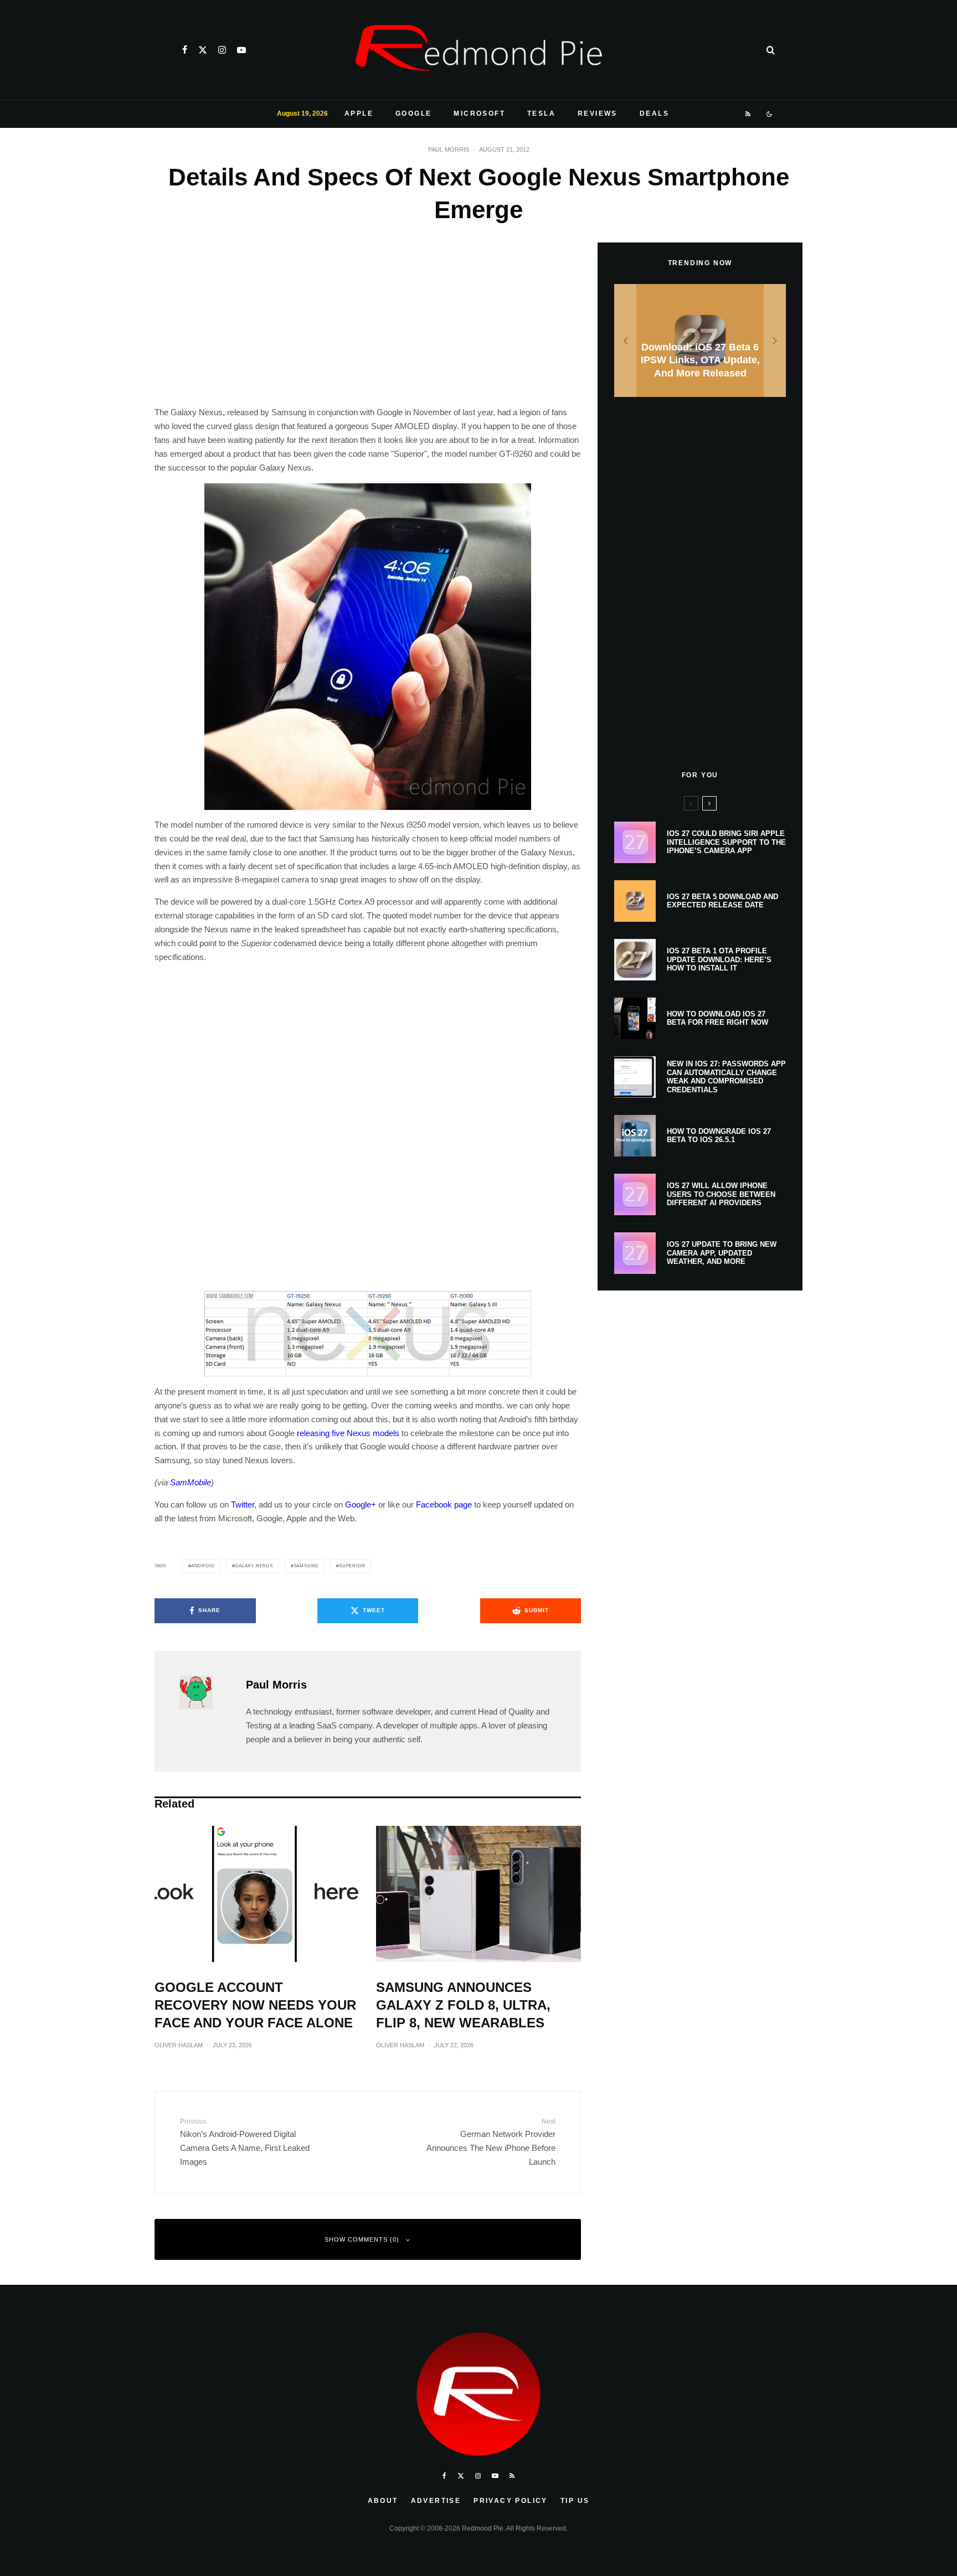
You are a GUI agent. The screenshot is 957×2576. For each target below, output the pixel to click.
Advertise (436, 2501)
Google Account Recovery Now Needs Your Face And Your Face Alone (255, 2005)
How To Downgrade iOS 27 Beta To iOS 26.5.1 (719, 1136)
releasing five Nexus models (348, 1433)
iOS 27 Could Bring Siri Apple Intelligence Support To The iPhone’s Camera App (726, 842)
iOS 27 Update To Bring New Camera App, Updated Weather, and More (722, 1253)
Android (203, 1566)
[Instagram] (222, 50)
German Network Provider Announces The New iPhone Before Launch (491, 2142)
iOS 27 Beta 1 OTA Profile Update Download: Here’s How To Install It (719, 959)
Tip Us (575, 2501)
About (383, 2501)
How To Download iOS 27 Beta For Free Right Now (717, 1018)
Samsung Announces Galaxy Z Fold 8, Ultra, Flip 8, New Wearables (463, 2005)
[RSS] (748, 114)
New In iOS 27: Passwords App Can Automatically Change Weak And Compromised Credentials (726, 1077)
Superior (352, 1566)
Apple (359, 113)
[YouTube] (241, 50)
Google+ (361, 1504)
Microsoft (479, 113)
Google (413, 113)
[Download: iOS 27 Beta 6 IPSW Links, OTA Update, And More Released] (700, 341)
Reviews (598, 113)
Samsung (306, 1566)
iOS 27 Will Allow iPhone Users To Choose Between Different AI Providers (721, 1194)
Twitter (243, 1504)
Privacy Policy (511, 2501)
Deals (654, 113)
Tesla (541, 113)
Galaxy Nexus (254, 1566)
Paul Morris (449, 149)
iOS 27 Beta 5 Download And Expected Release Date (722, 901)
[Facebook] (185, 50)
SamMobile (191, 1482)
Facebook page (444, 1504)
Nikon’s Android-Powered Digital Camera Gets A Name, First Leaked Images (245, 2142)
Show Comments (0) (362, 2239)
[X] (203, 50)
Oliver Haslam (179, 2045)
